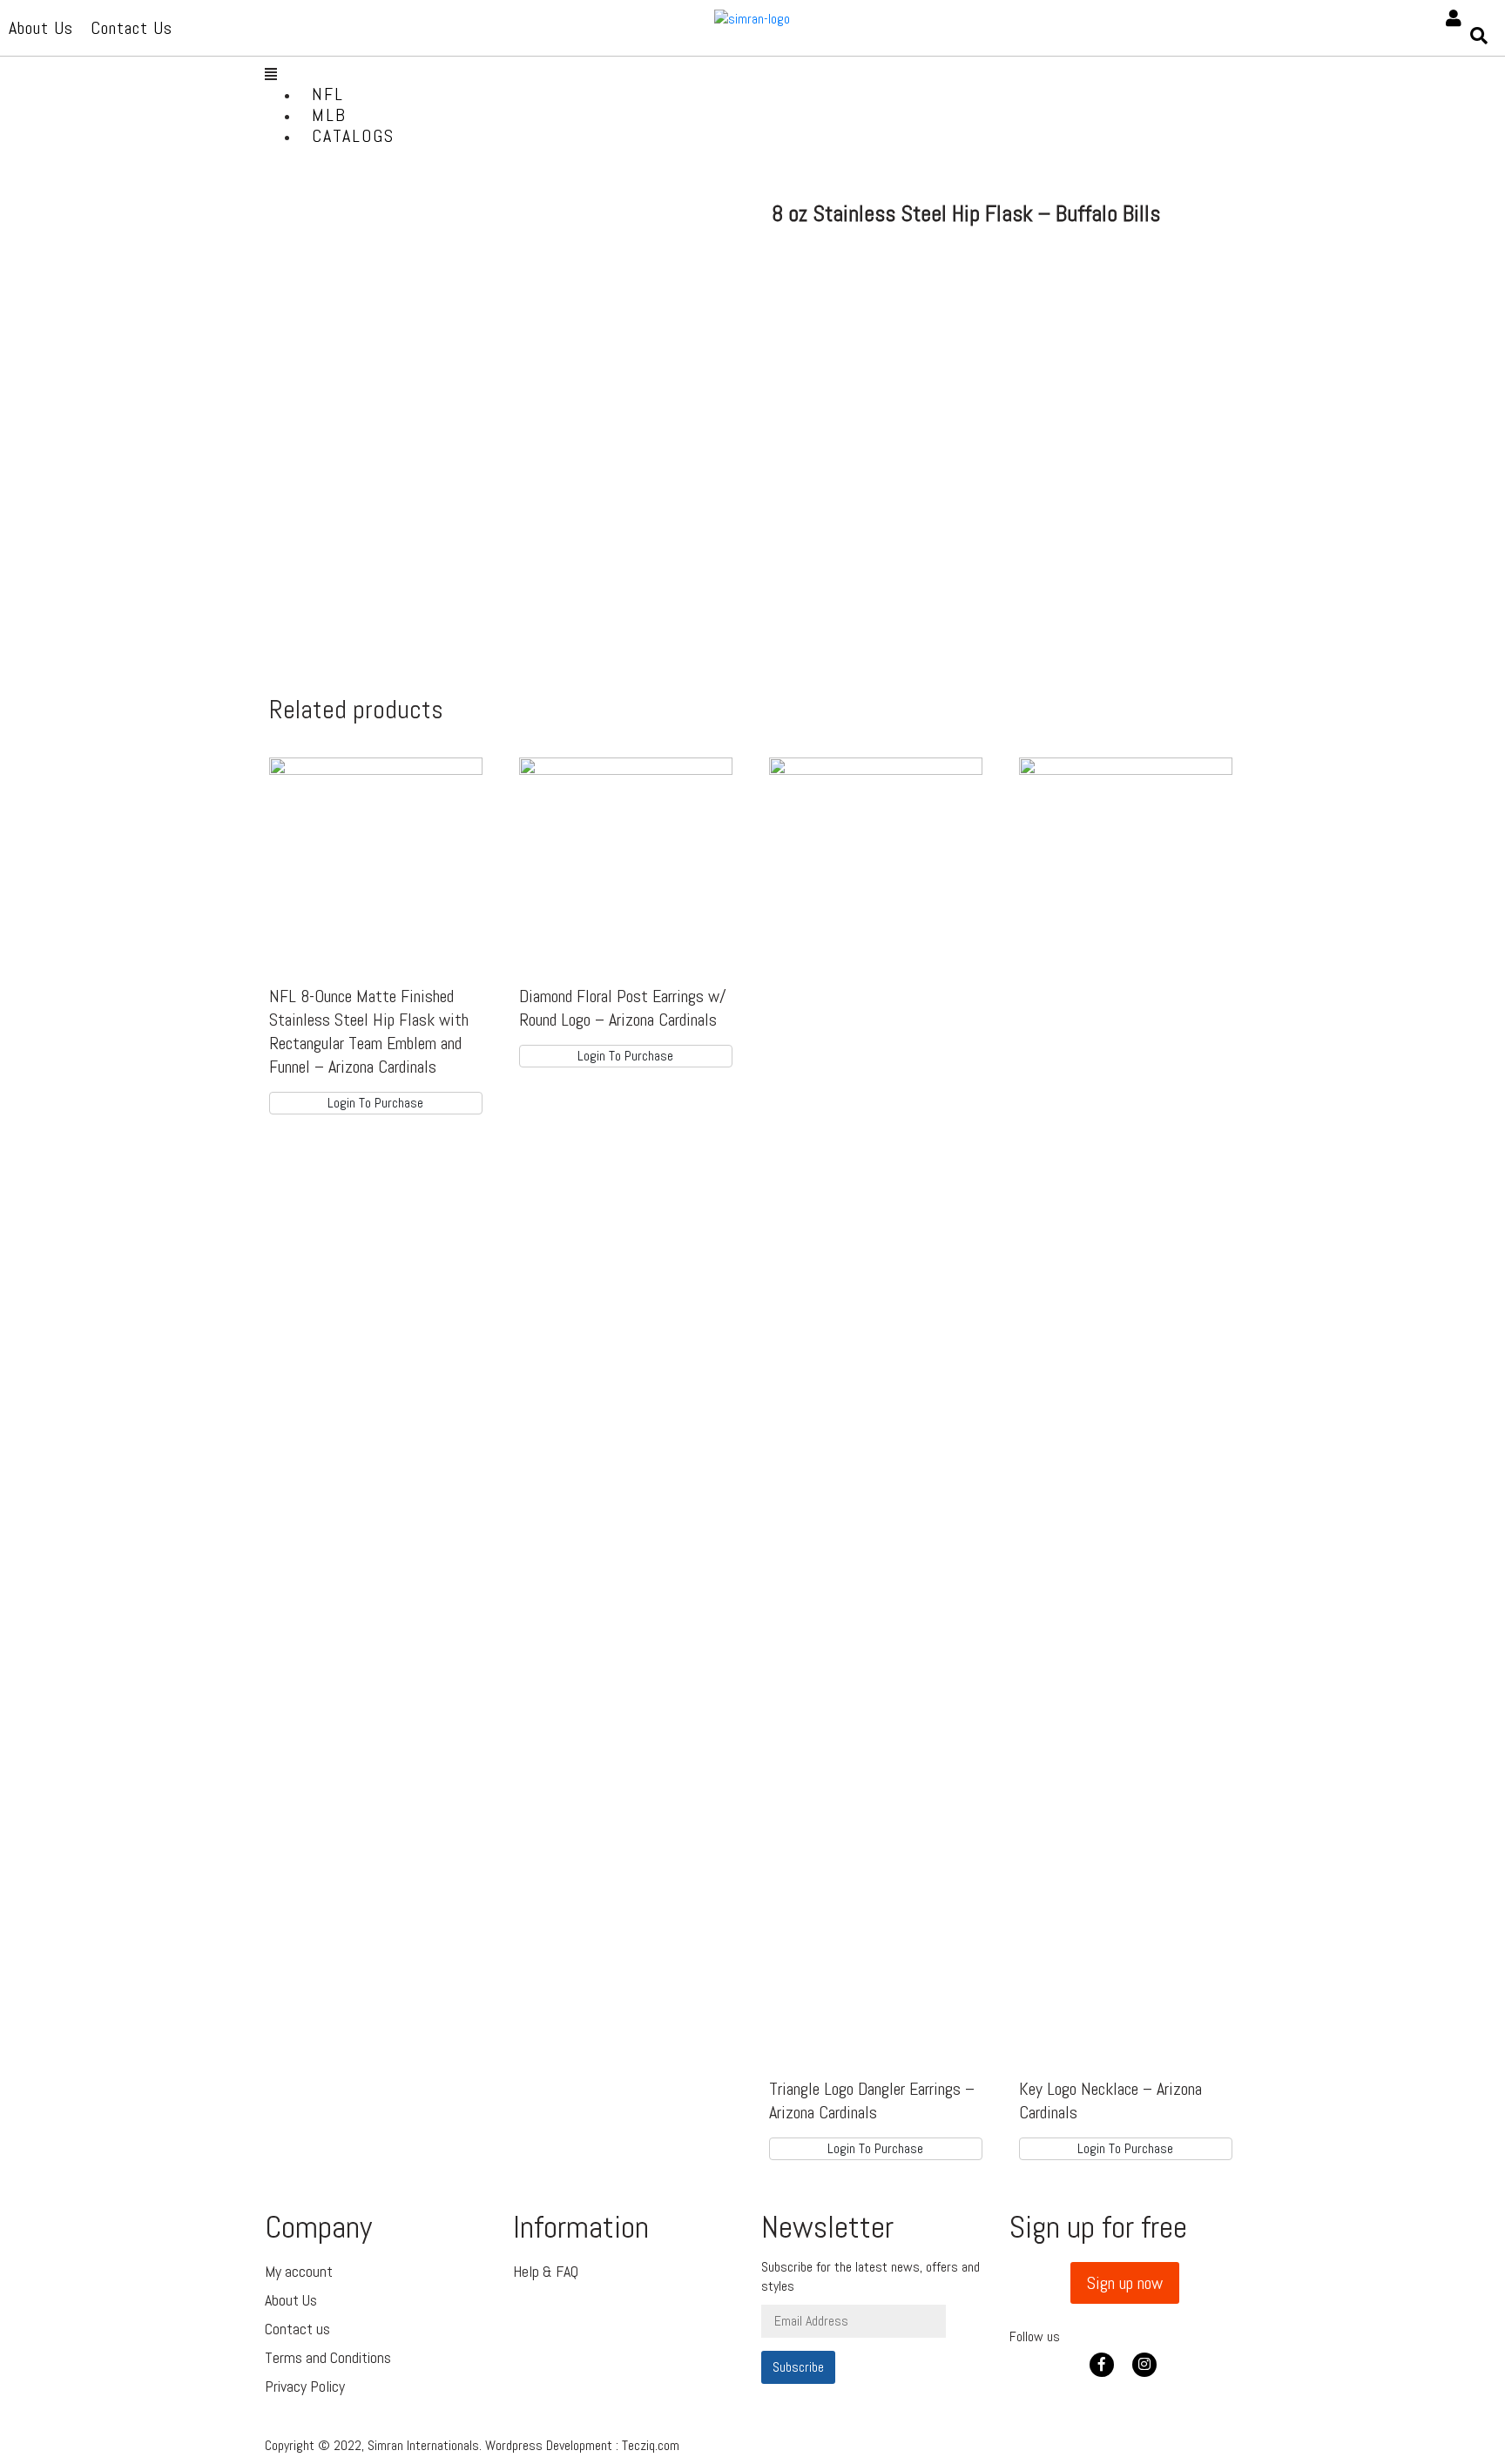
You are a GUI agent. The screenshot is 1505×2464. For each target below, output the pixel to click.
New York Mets (369, 553)
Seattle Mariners (375, 741)
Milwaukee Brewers (385, 512)
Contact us (297, 2329)
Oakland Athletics (379, 595)
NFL (328, 94)
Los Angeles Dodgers (350, 459)
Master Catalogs (375, 156)
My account (299, 2271)
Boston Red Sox (371, 219)
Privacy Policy (305, 2386)
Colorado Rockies (377, 344)
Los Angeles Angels (384, 428)
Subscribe (798, 2367)
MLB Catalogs (364, 198)
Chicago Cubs (362, 240)
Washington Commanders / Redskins (353, 909)
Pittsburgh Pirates (383, 658)
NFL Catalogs (362, 177)
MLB (329, 115)
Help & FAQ (546, 2271)
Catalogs (353, 136)
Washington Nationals (350, 856)
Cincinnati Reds (370, 282)
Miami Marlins (364, 491)
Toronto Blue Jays (381, 825)
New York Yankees (382, 574)
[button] (1125, 2283)
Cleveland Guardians (342, 313)
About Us (291, 2300)
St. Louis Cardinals (382, 762)
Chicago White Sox (382, 261)
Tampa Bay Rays (373, 783)
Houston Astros (371, 386)
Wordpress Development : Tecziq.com (582, 2445)
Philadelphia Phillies (351, 626)
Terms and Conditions (328, 2357)
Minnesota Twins (375, 532)
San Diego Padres (378, 679)
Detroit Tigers (365, 365)
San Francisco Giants (358, 710)
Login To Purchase (375, 1103)
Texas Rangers (367, 804)
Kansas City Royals (384, 407)
